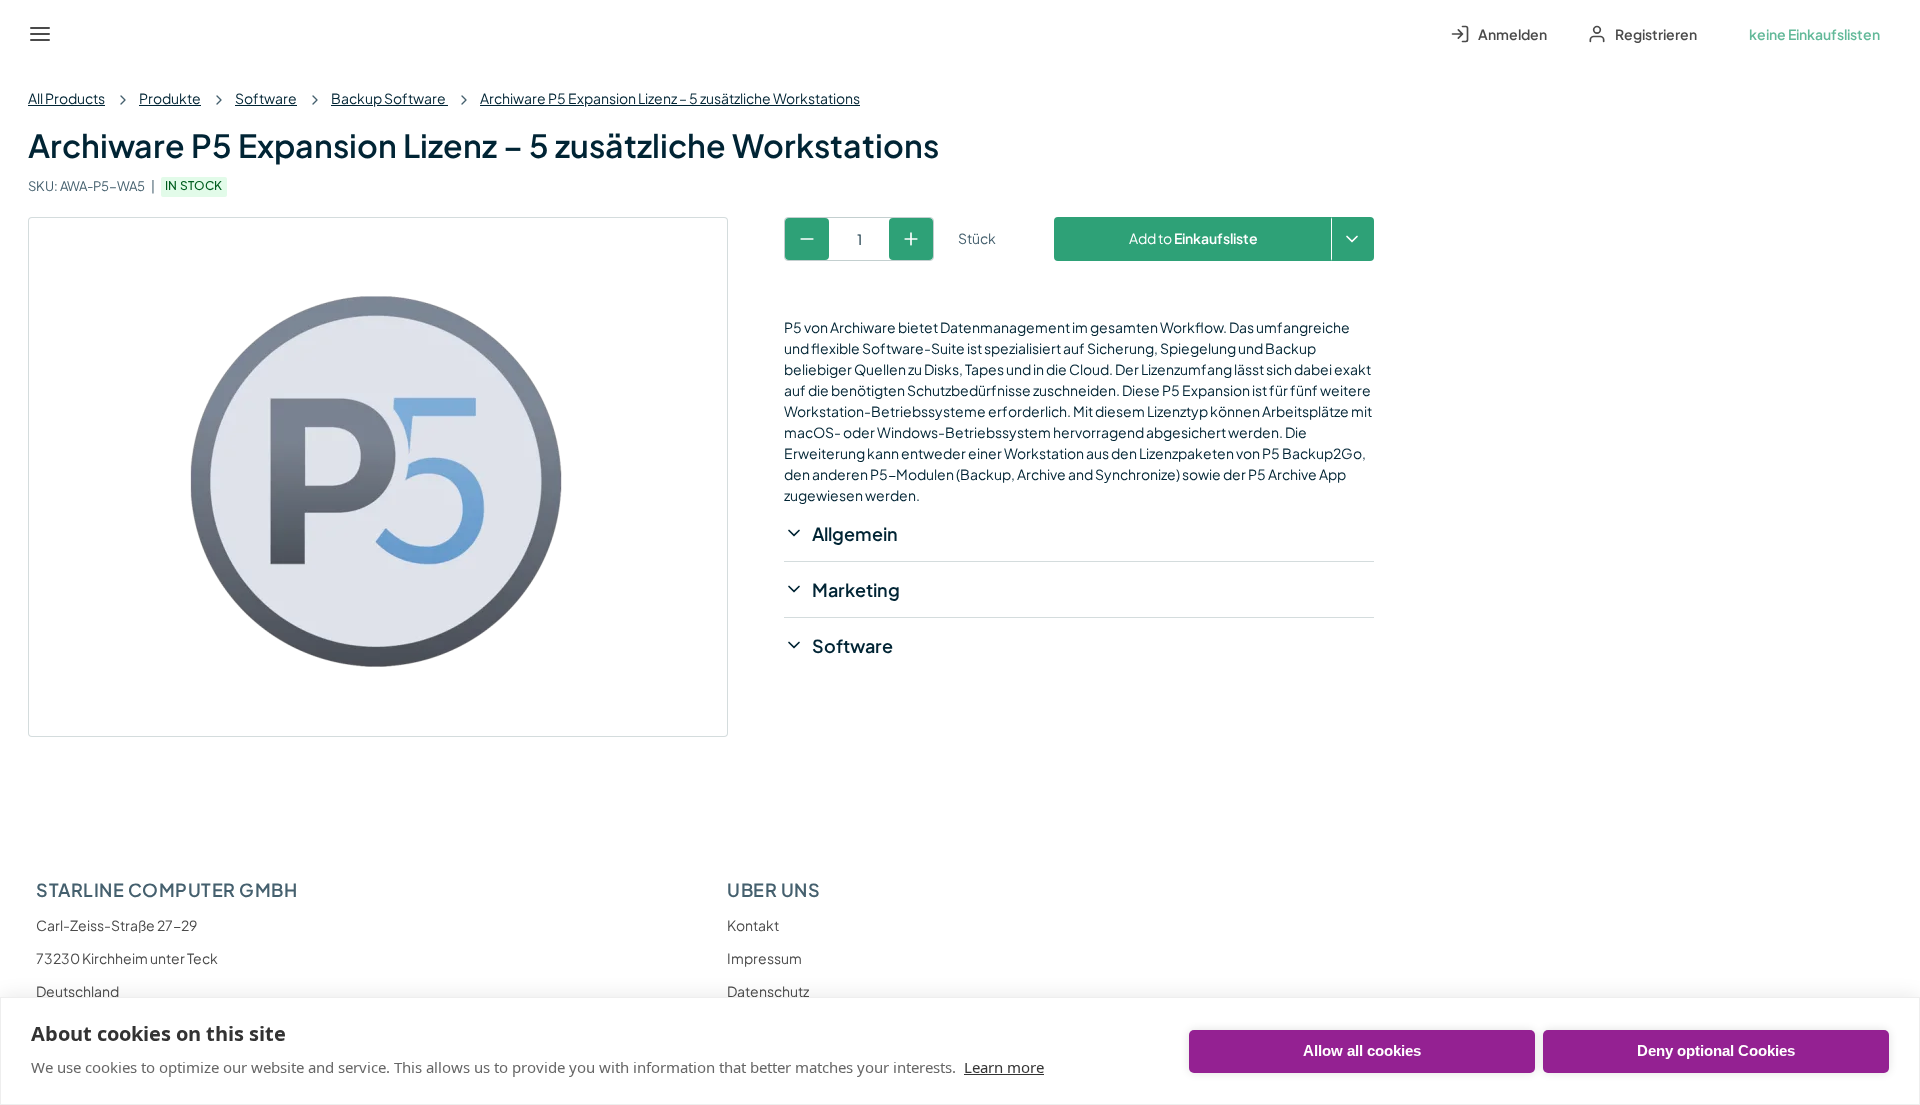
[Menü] (40, 34)
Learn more (1004, 1067)
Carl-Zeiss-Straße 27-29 (116, 925)
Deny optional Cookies (1716, 1050)
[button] (1352, 239)
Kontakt (753, 925)
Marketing (856, 589)
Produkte (170, 98)
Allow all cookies (1362, 1050)
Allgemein (855, 533)
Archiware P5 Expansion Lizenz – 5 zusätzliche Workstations (670, 98)
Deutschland (77, 991)
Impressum (764, 958)
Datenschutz (768, 991)
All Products (66, 98)
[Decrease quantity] (807, 239)
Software (266, 98)
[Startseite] (86, 34)
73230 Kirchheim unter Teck (127, 958)
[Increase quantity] (911, 239)
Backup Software (389, 98)
